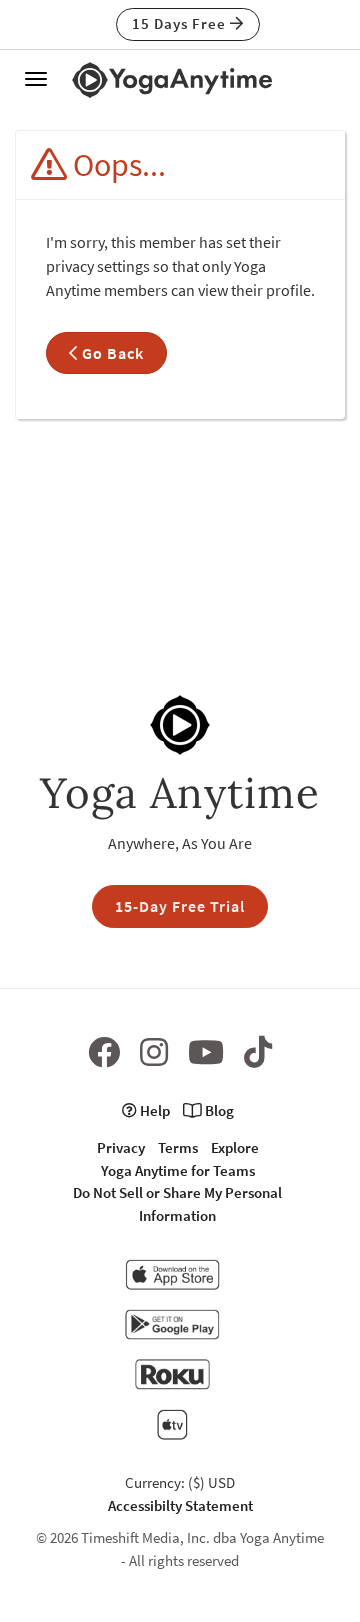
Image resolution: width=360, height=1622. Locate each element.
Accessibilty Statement (180, 1505)
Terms (178, 1147)
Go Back (111, 353)
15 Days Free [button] (181, 23)
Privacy (121, 1147)
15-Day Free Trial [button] (180, 906)
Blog (218, 1110)
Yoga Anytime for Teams (178, 1170)
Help (153, 1110)
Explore (235, 1147)
